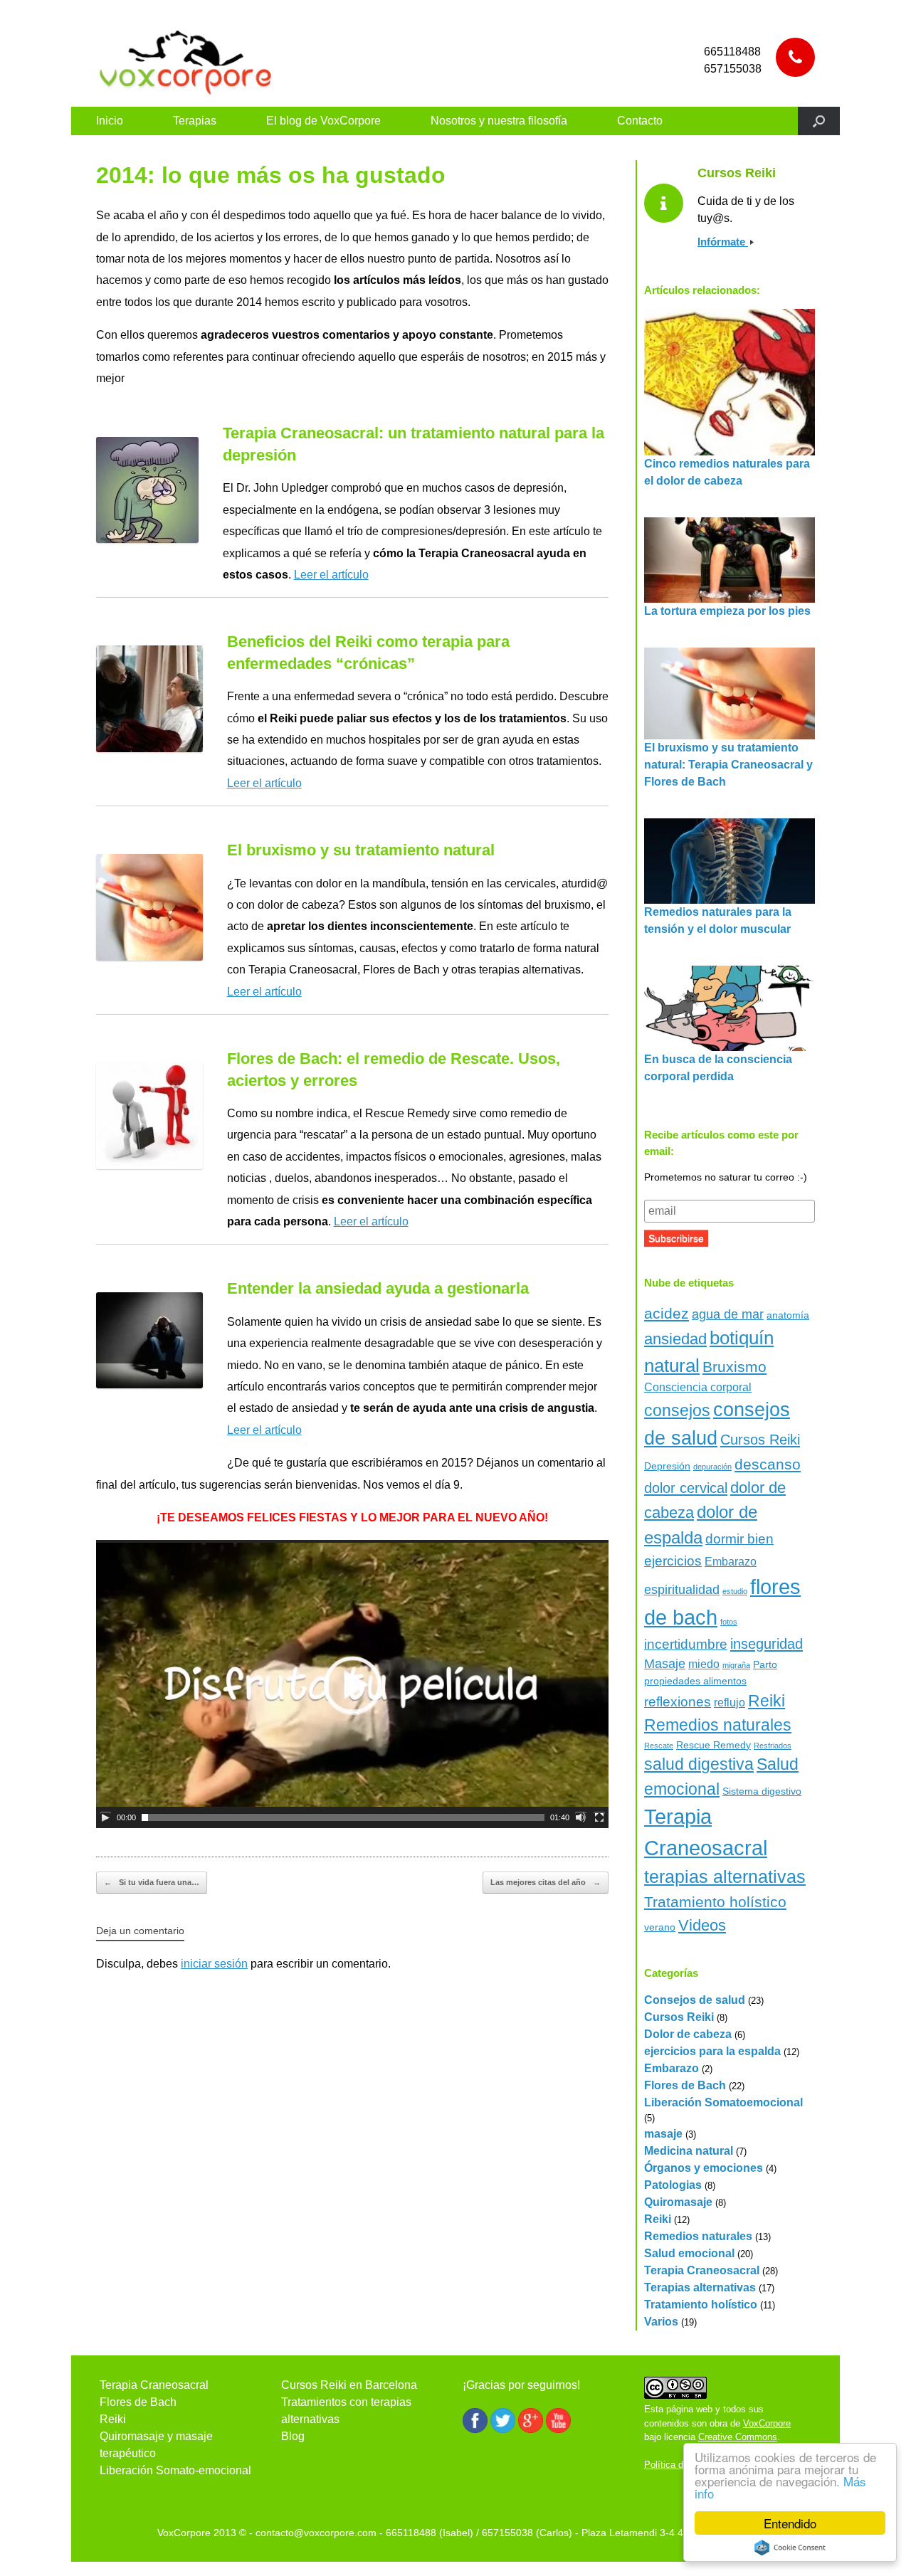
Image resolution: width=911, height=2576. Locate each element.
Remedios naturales (718, 1725)
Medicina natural (689, 2151)
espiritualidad (682, 1590)
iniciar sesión (214, 1964)
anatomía (788, 1315)
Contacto (640, 121)
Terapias (195, 121)
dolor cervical (686, 1488)
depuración (712, 1467)
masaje (663, 2134)
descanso (768, 1464)
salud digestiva (699, 1764)
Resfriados (773, 1746)
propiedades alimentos (695, 1681)
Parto (765, 1664)
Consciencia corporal (698, 1387)
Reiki (767, 1701)
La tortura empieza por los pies (727, 611)
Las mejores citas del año (546, 1882)
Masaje (665, 1664)
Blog (293, 2436)
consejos (677, 1410)
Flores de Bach (685, 2085)
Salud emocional (689, 2253)
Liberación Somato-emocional (175, 2470)
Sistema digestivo (762, 1791)
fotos (729, 1622)
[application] (352, 1684)
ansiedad (675, 1339)
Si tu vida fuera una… (152, 1882)
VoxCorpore (767, 2423)
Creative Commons (738, 2437)
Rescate (659, 1746)
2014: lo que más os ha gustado (271, 175)
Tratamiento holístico (715, 1902)
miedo (704, 1664)
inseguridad (767, 1644)
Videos (702, 1925)
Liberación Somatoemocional (723, 2102)
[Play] (105, 1817)
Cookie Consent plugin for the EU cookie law (790, 2548)
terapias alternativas (725, 1876)
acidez (667, 1313)
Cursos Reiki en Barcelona (349, 2385)
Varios (661, 2322)
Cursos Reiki (760, 1440)
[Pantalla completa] (599, 1817)
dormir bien (739, 1539)
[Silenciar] (581, 1817)
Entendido (790, 2523)
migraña (736, 1665)
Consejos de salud (695, 2000)
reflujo (730, 1703)
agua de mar (728, 1314)
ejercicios (673, 1561)
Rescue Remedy (713, 1745)
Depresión (667, 1466)
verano (660, 1927)
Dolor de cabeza (688, 2034)
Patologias (673, 2185)
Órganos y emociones (704, 2168)
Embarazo (731, 1562)
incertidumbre (686, 1644)
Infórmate (723, 242)
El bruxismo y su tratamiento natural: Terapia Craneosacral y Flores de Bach (728, 765)
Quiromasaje (678, 2202)
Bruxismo (734, 1367)
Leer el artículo (331, 575)
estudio (735, 1591)
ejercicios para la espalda (712, 2051)
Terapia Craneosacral (702, 2270)
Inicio (110, 121)
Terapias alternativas (700, 2287)
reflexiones (678, 1702)
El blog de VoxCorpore (323, 121)
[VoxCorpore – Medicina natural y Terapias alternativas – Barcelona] (185, 60)
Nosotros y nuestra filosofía (499, 121)
